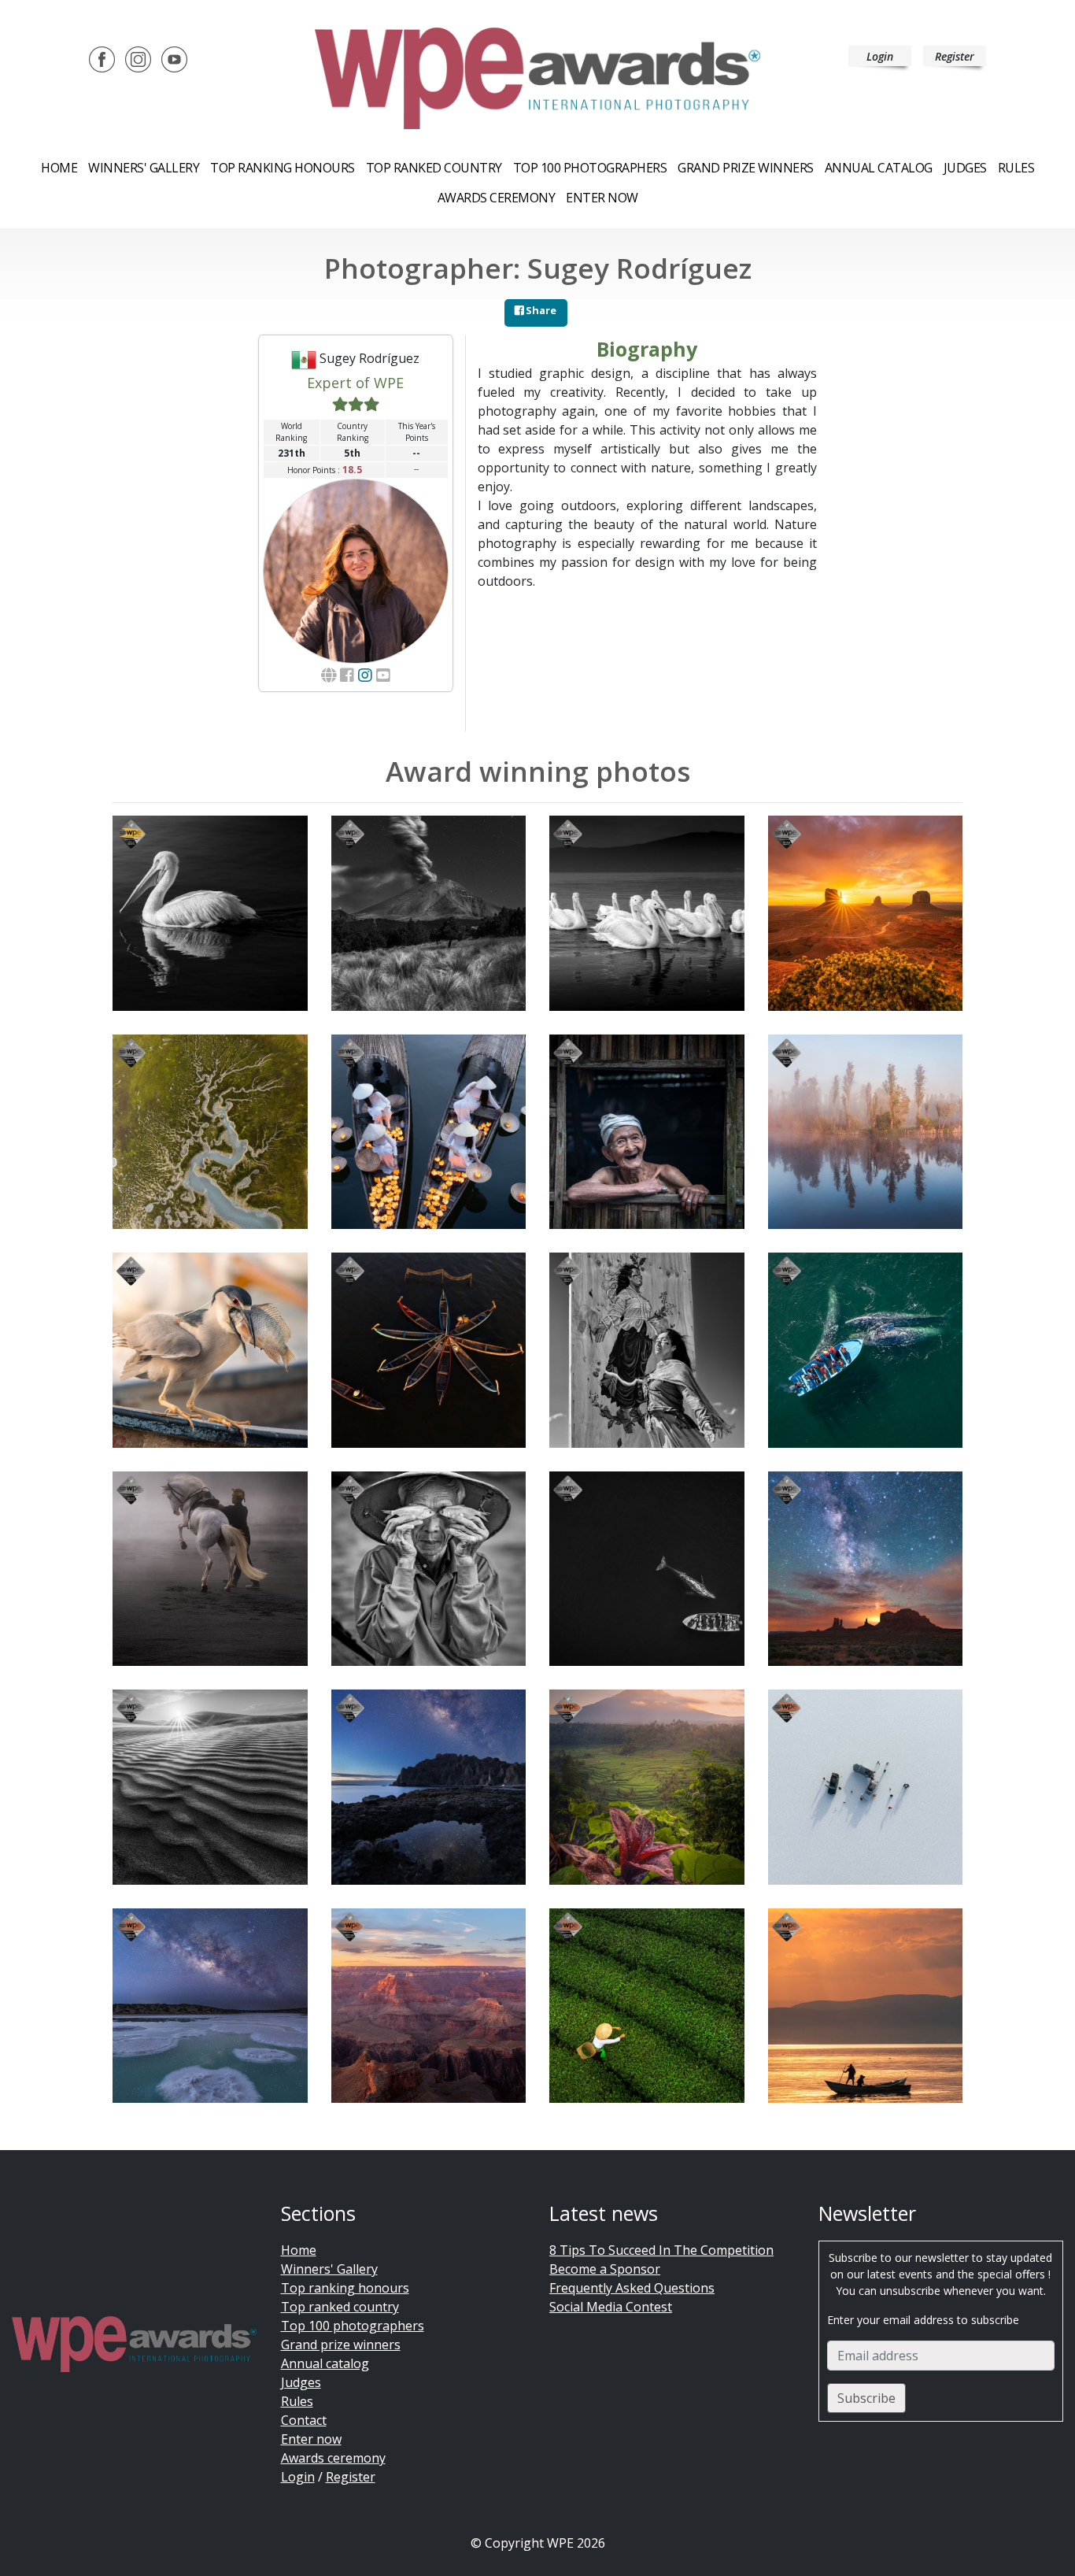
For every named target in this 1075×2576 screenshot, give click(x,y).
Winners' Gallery (144, 168)
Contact (304, 2420)
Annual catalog (879, 168)
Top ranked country (434, 168)
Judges (965, 168)
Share (540, 310)
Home (59, 168)
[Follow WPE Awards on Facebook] (102, 58)
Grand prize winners (746, 168)
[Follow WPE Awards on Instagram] (138, 58)
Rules (1016, 168)
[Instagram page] (365, 675)
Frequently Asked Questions (632, 2288)
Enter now (602, 198)
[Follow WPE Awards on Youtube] (174, 58)
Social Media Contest (611, 2307)
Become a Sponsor (605, 2269)
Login (880, 56)
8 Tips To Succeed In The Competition (661, 2250)
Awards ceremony (497, 198)
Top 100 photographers (353, 2326)
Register (955, 56)
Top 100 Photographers (590, 168)
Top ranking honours (283, 168)
